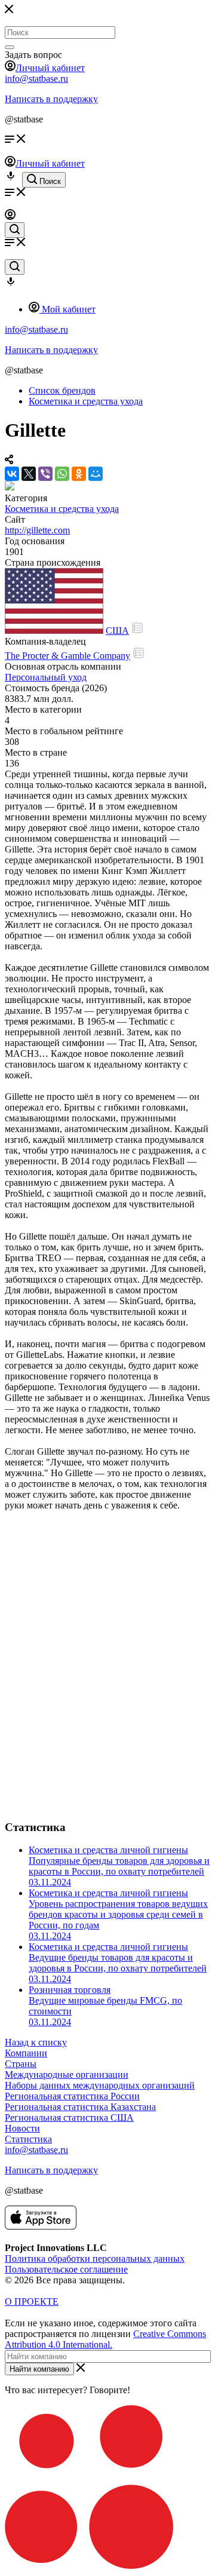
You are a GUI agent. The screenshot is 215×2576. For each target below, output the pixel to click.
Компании (26, 2053)
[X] (29, 474)
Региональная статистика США (69, 2117)
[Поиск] (10, 47)
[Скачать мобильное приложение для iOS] (41, 2226)
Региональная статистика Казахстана (80, 2107)
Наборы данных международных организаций (100, 2085)
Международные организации (67, 2074)
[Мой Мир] (96, 474)
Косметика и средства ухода (62, 509)
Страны (21, 2064)
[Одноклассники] (79, 474)
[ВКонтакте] (12, 474)
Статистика (28, 2139)
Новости (22, 2128)
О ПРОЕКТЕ (32, 2301)
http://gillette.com (37, 530)
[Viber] (45, 474)
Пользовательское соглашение (66, 2269)
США (117, 631)
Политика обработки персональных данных (95, 2258)
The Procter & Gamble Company (67, 656)
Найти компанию (39, 2369)
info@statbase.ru (36, 79)
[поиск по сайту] (15, 230)
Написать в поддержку (51, 99)
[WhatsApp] (62, 474)
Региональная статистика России (72, 2096)
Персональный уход (46, 677)
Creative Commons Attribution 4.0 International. (105, 2339)
